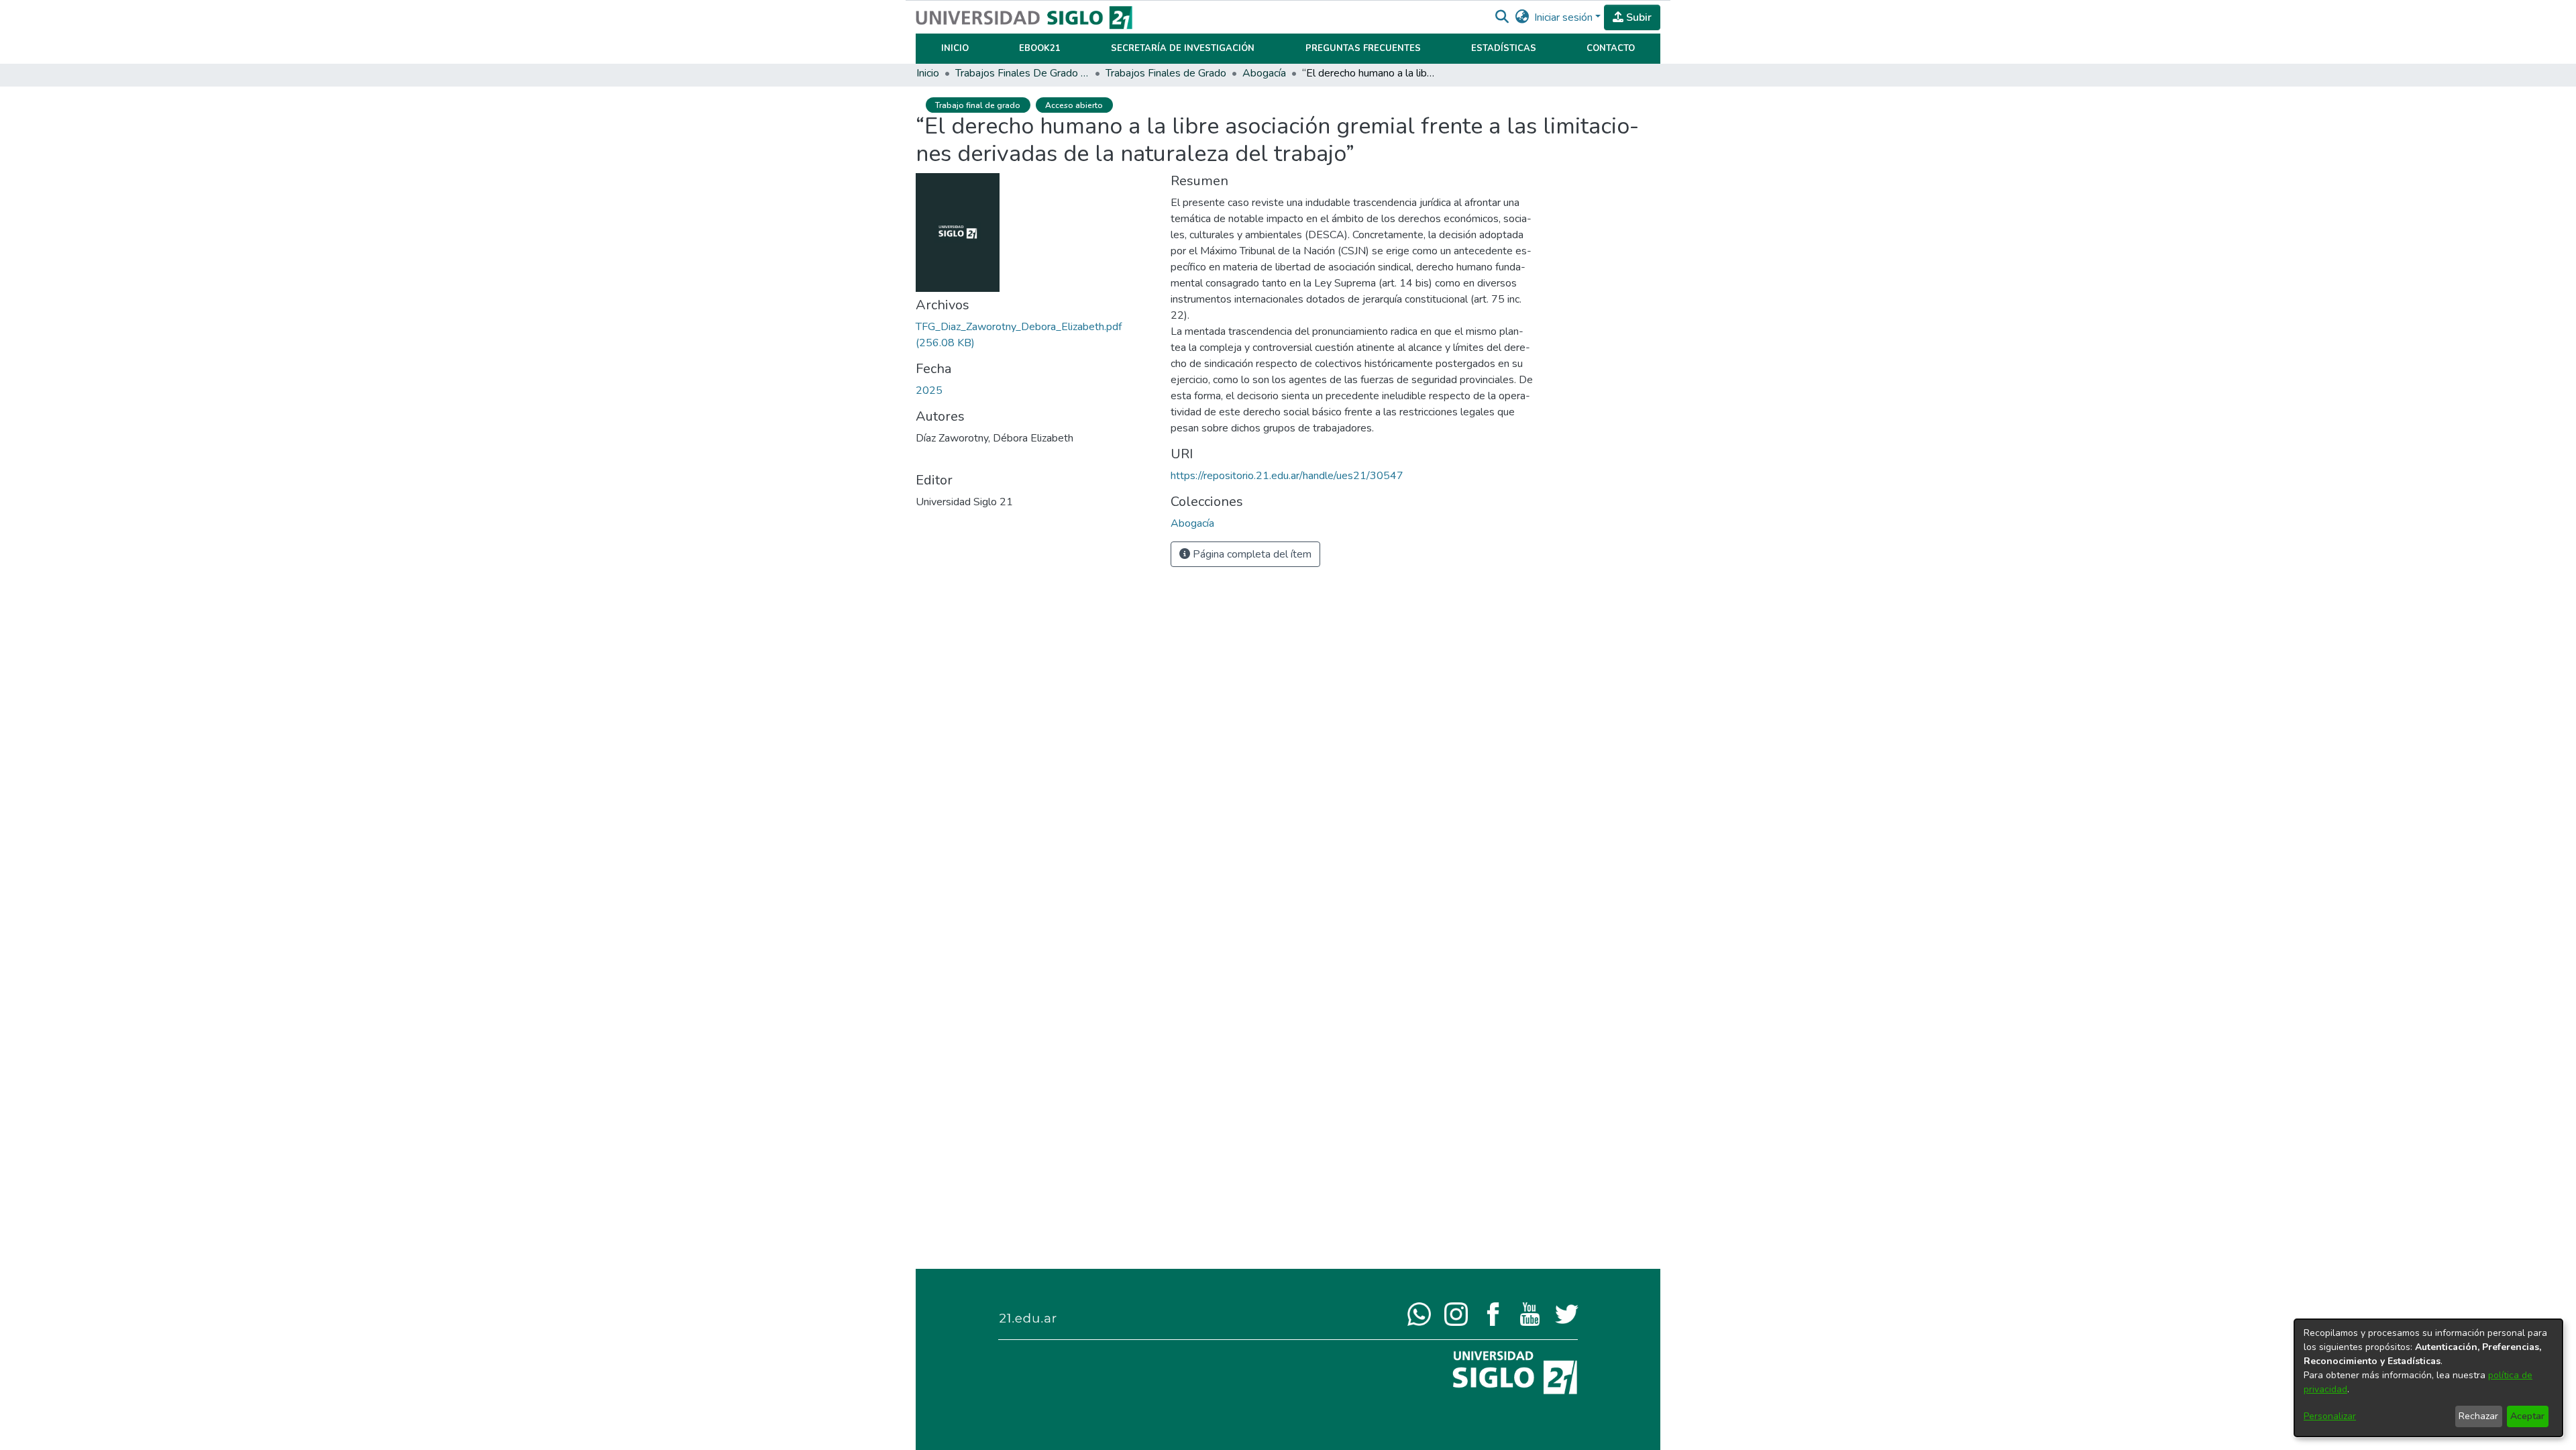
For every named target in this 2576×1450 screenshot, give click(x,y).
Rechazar (2478, 1416)
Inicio (955, 48)
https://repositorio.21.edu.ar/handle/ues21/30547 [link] (1287, 476)
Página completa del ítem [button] (1251, 554)
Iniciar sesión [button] (1565, 17)
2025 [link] (929, 391)
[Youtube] (1530, 1313)
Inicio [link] (928, 73)
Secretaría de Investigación (1183, 48)
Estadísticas (1504, 48)
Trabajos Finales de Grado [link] (1166, 73)
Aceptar (2527, 1416)
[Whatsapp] (1419, 1313)
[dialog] (2428, 1378)
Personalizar (2330, 1416)
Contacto (1611, 48)
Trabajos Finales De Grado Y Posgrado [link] (1022, 73)
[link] (1192, 523)
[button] (1502, 17)
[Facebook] (1493, 1313)
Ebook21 (1040, 48)
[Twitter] (1567, 1313)
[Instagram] (1456, 1313)
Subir (1638, 17)
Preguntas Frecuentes (1363, 48)
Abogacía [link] (1264, 73)
